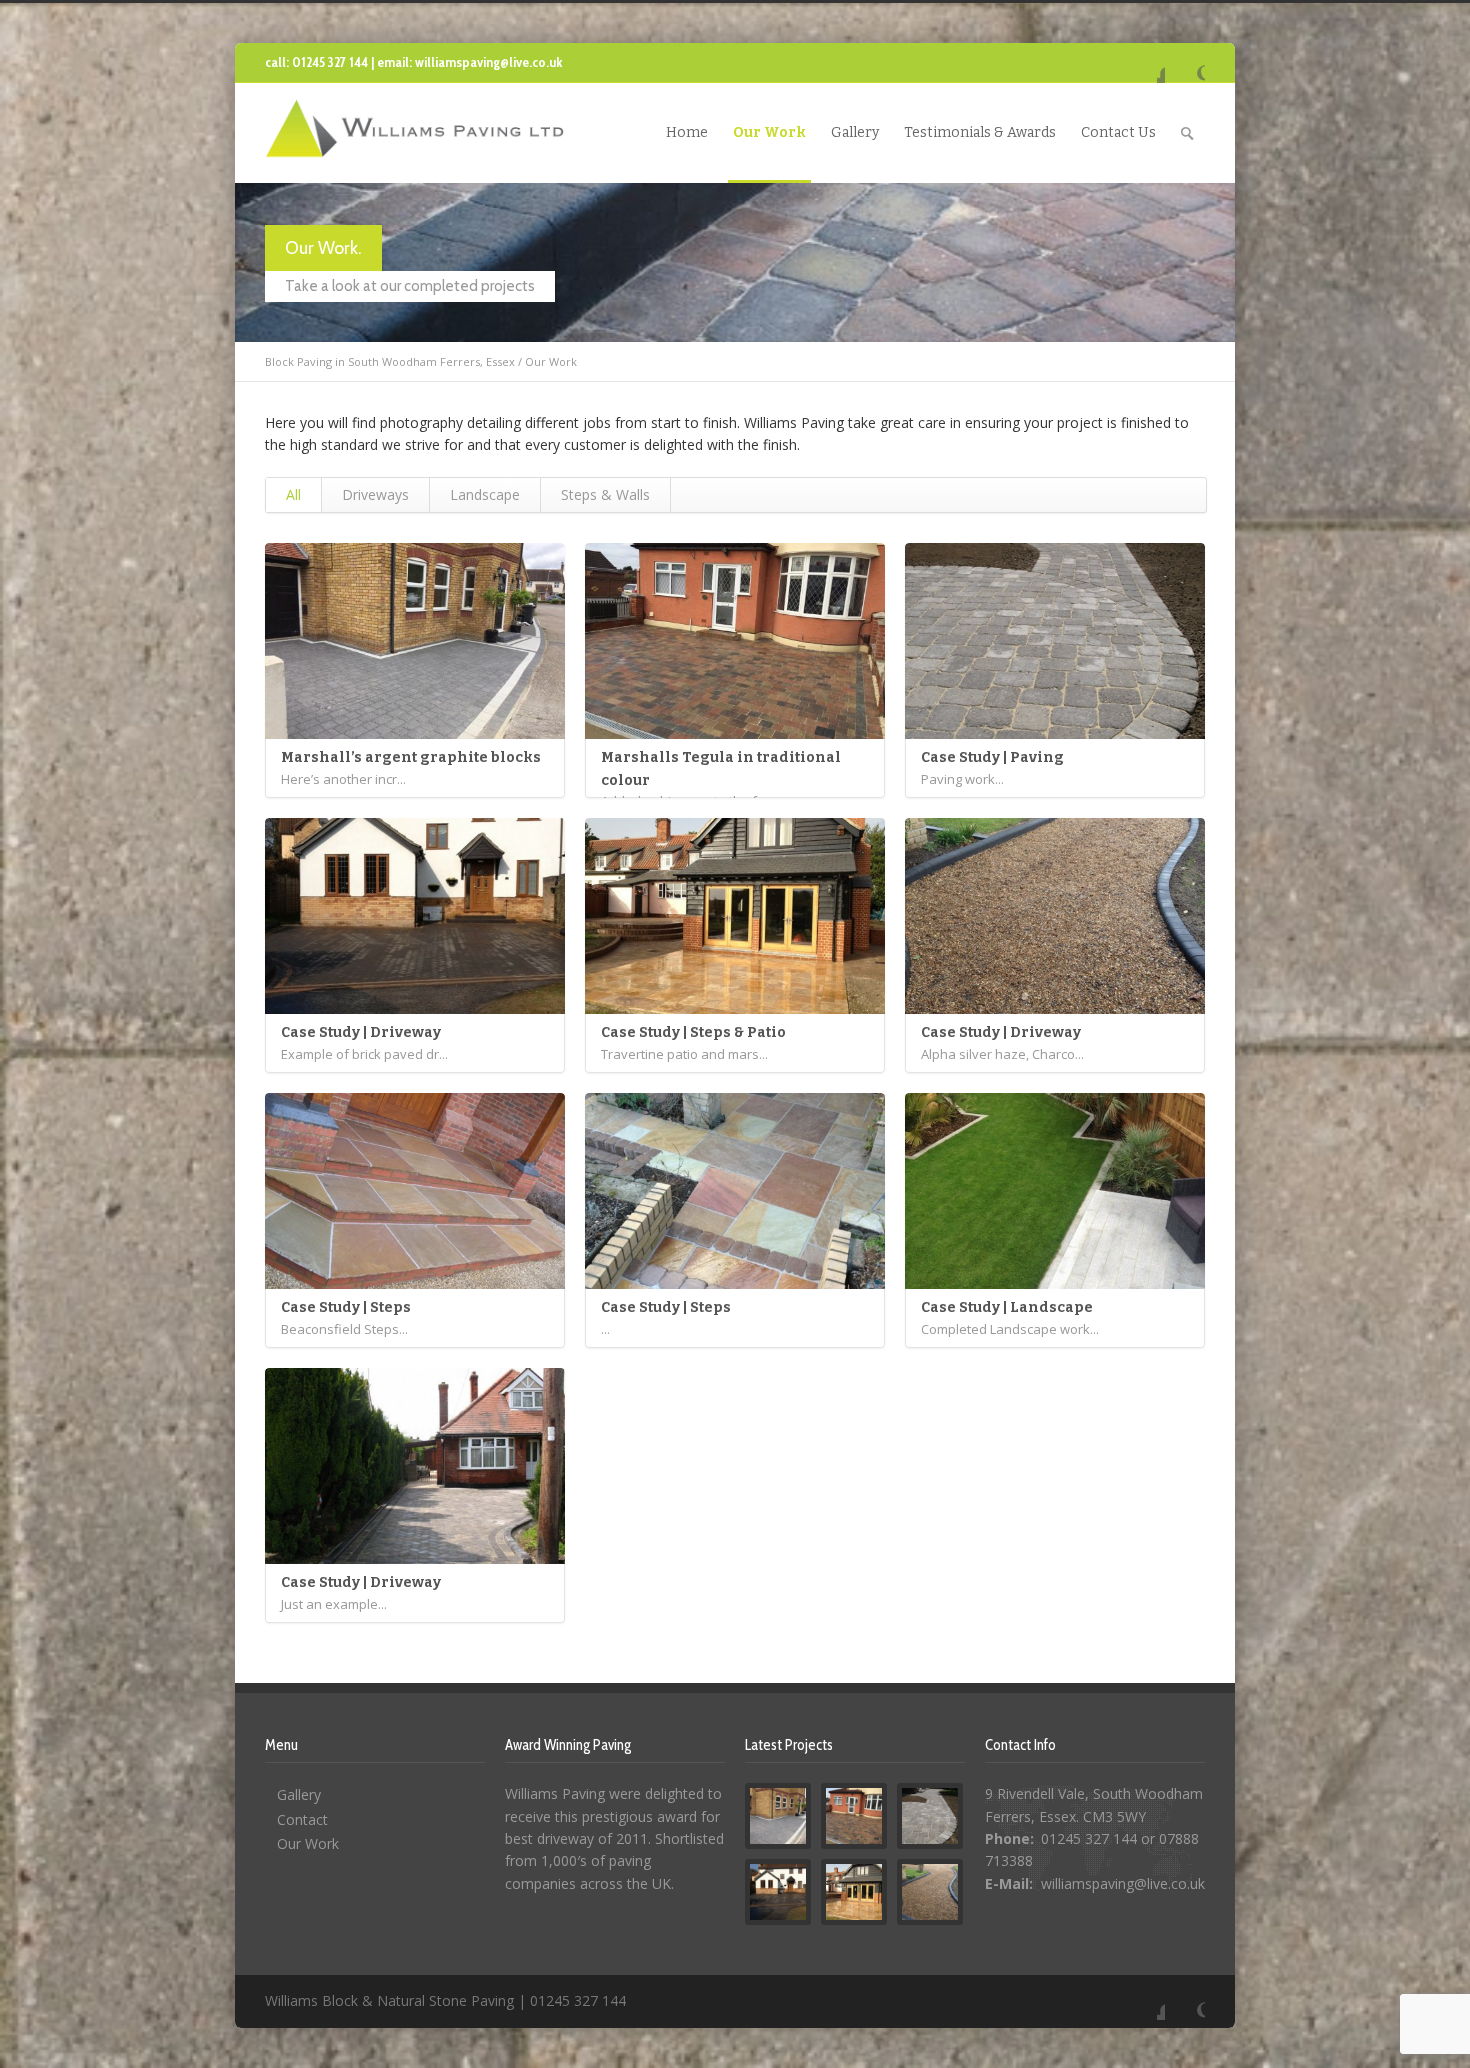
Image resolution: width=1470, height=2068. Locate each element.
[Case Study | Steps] (415, 1191)
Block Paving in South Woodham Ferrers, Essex (390, 361)
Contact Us (1118, 132)
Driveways (375, 494)
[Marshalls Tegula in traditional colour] (735, 641)
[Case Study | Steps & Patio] (735, 916)
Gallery (855, 132)
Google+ (1185, 63)
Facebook (1145, 63)
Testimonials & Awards (980, 132)
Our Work (769, 132)
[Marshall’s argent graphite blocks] (415, 641)
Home (687, 132)
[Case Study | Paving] (1055, 641)
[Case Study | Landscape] (1055, 1191)
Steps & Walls (605, 494)
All (293, 494)
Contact (302, 1819)
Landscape (485, 494)
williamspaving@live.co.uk (1123, 1883)
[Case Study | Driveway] (415, 916)
